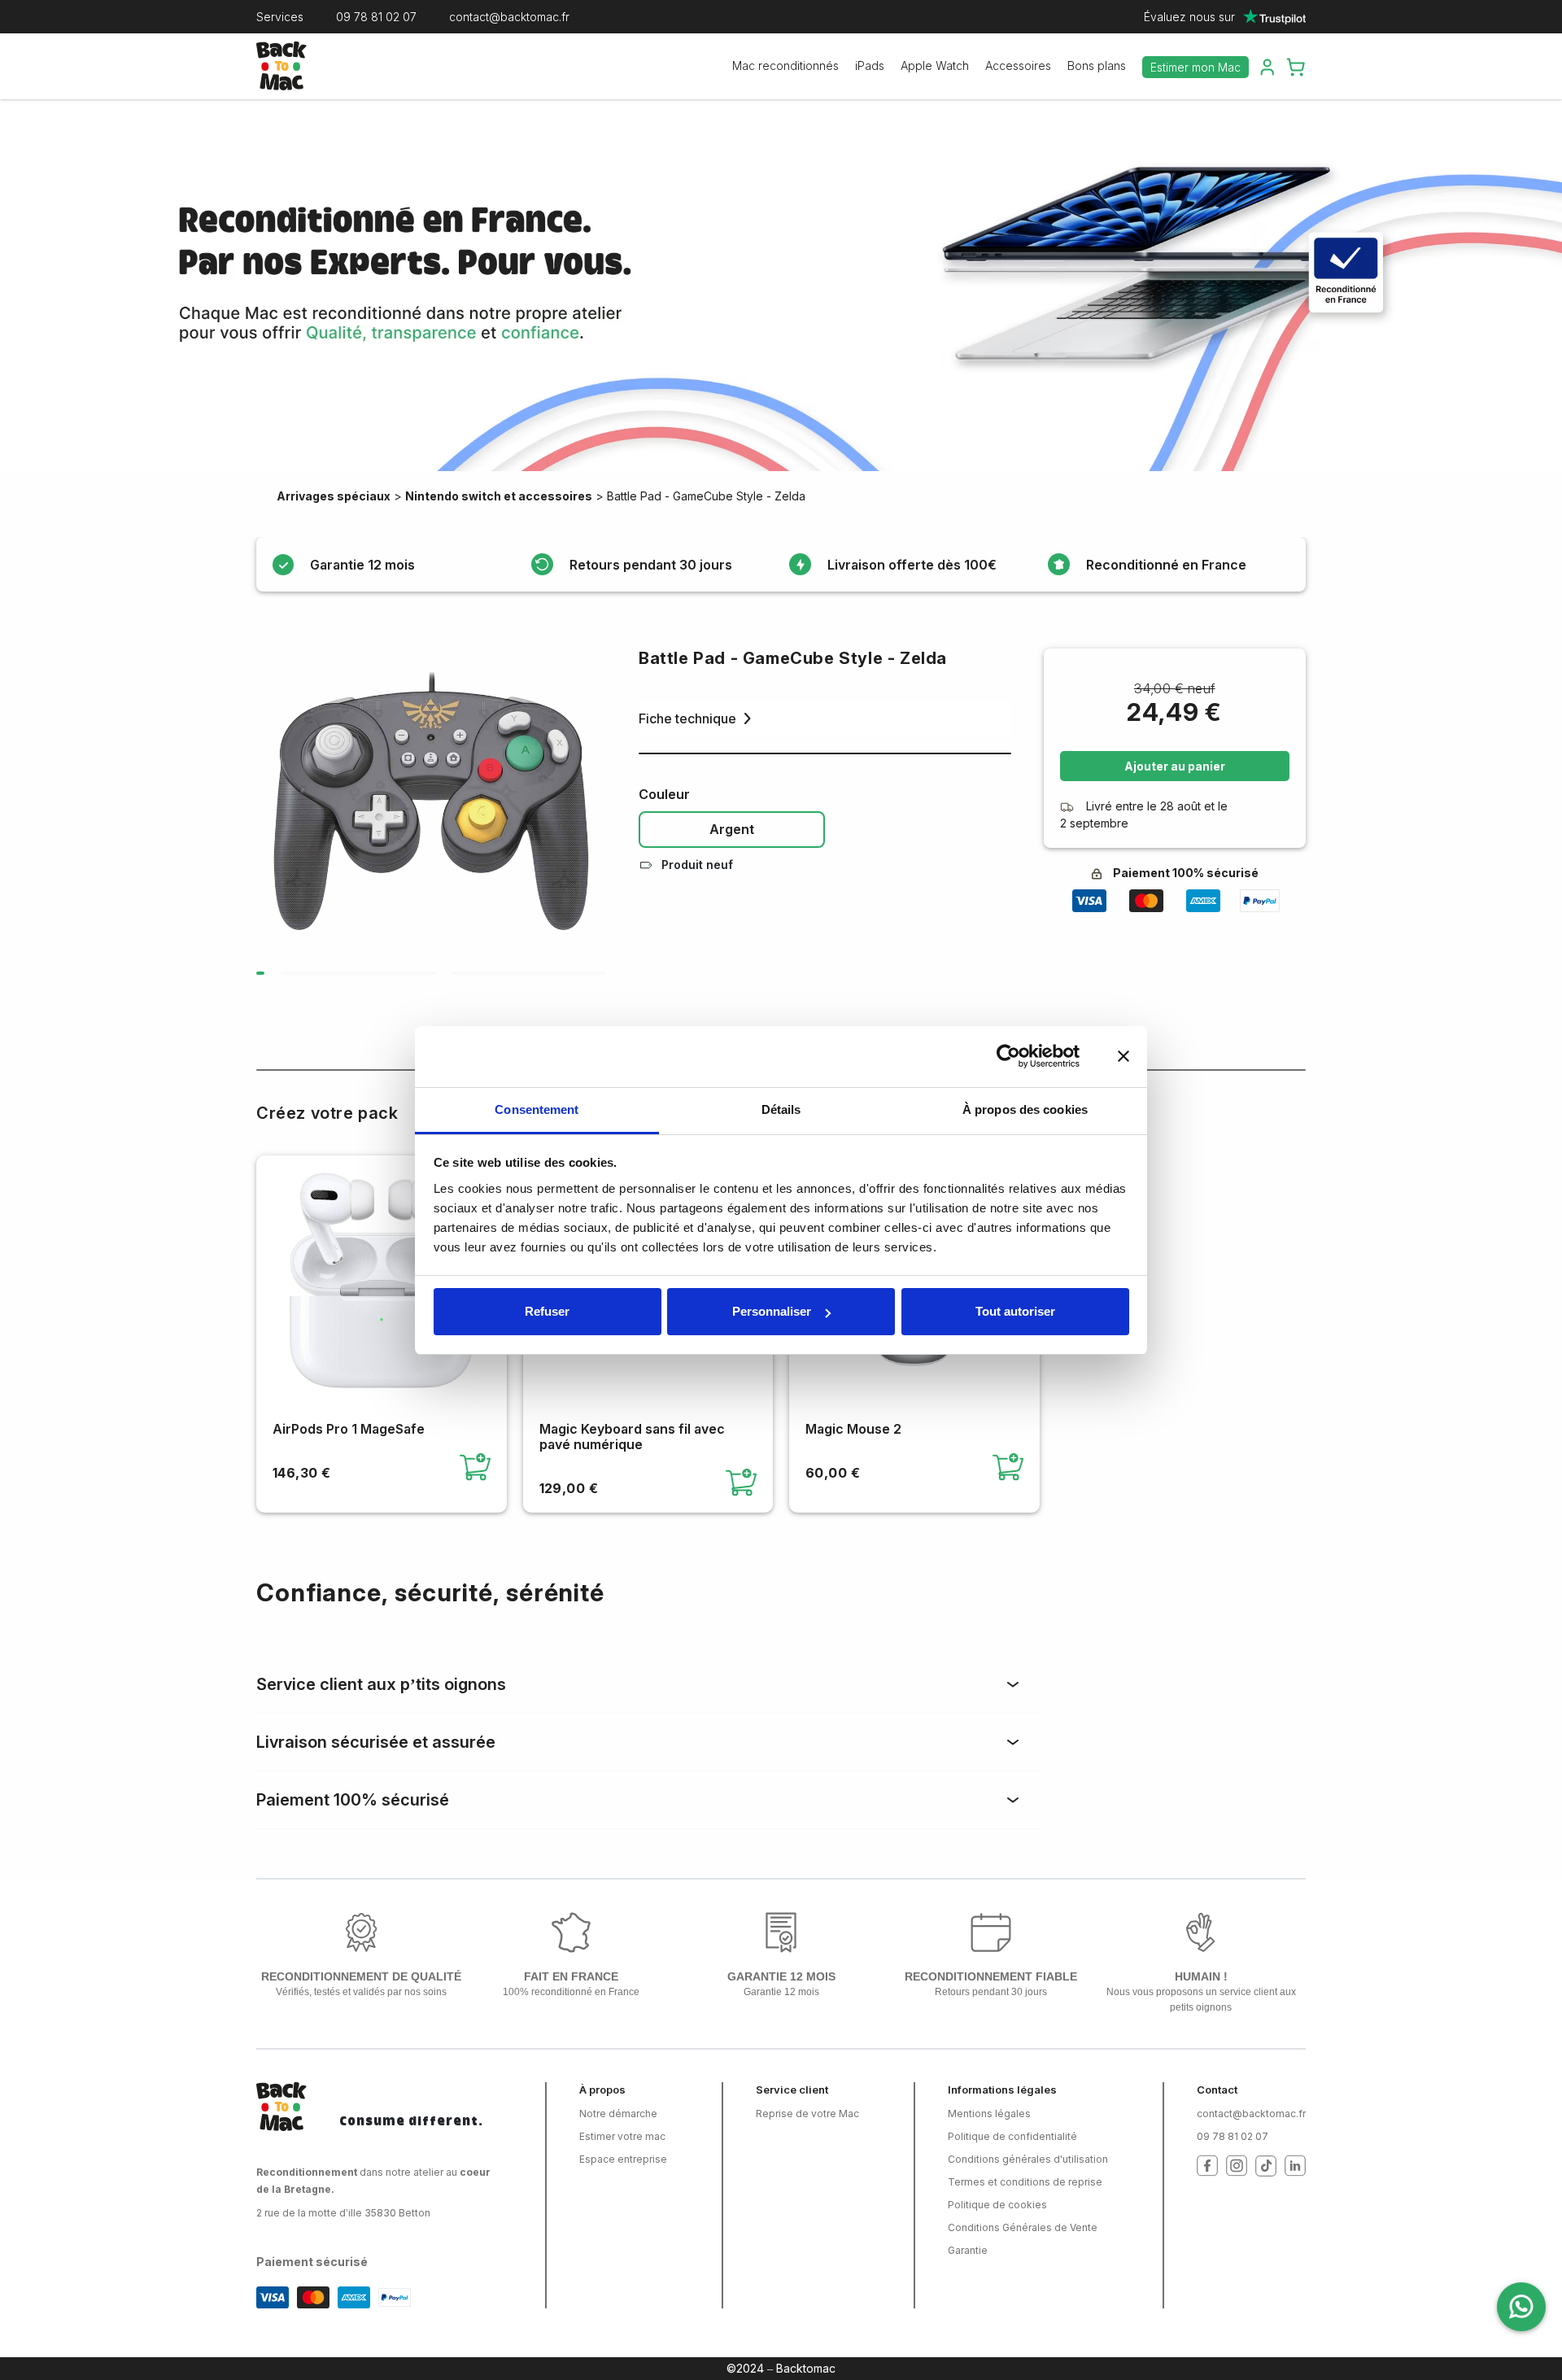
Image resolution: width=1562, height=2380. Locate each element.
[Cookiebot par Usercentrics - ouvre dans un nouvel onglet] (1008, 1056)
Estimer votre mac (622, 2136)
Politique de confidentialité (1012, 2136)
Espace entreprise (623, 2159)
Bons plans (1097, 66)
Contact (1217, 2090)
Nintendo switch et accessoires (499, 496)
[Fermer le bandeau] (1124, 1056)
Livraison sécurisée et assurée (376, 1742)
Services (280, 17)
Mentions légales (989, 2114)
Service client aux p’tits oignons (381, 1684)
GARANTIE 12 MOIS (781, 1976)
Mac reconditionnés (785, 66)
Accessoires (1018, 66)
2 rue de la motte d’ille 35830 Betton (343, 2213)
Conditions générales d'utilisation (1028, 2159)
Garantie (968, 2250)
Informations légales (1002, 2090)
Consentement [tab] (537, 1109)
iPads (870, 66)
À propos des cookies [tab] (1025, 1109)
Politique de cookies (997, 2205)
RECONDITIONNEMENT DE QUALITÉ (361, 1976)
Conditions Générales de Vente (1023, 2227)
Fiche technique (687, 718)
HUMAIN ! (1201, 1976)
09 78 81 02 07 (376, 17)
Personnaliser (772, 1311)
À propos (602, 2090)
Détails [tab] (781, 1109)
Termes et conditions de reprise (1025, 2182)
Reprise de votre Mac (807, 2114)
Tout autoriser (1015, 1311)
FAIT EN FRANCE (571, 1976)
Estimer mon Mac (1195, 67)
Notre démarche (618, 2114)
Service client (792, 2090)
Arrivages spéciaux (334, 496)
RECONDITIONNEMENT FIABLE (991, 1976)
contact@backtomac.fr (509, 17)
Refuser (547, 1311)
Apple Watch (935, 66)
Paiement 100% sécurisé (353, 1800)
